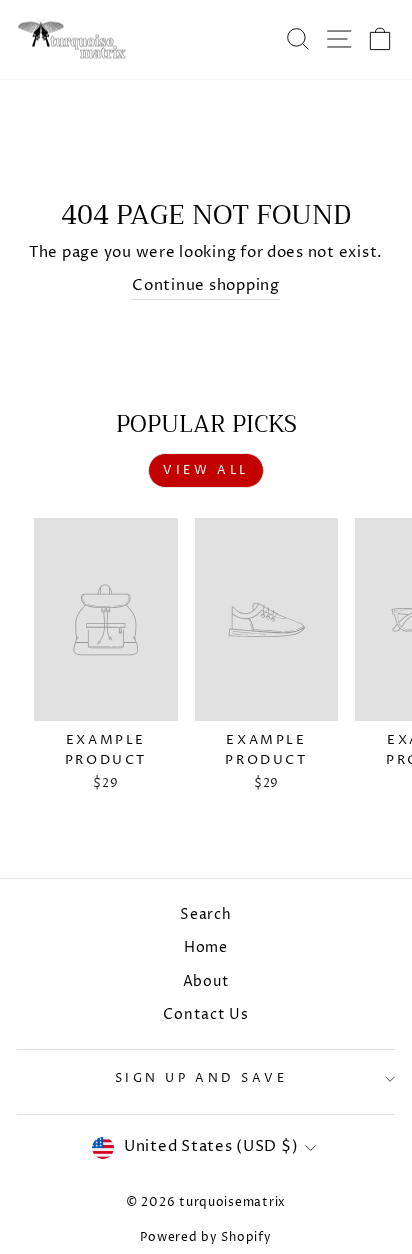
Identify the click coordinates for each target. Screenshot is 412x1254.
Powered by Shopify (205, 1237)
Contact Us (205, 1015)
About (206, 982)
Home (206, 948)
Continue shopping (206, 286)
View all (206, 470)
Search (205, 915)
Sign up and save (201, 1079)
